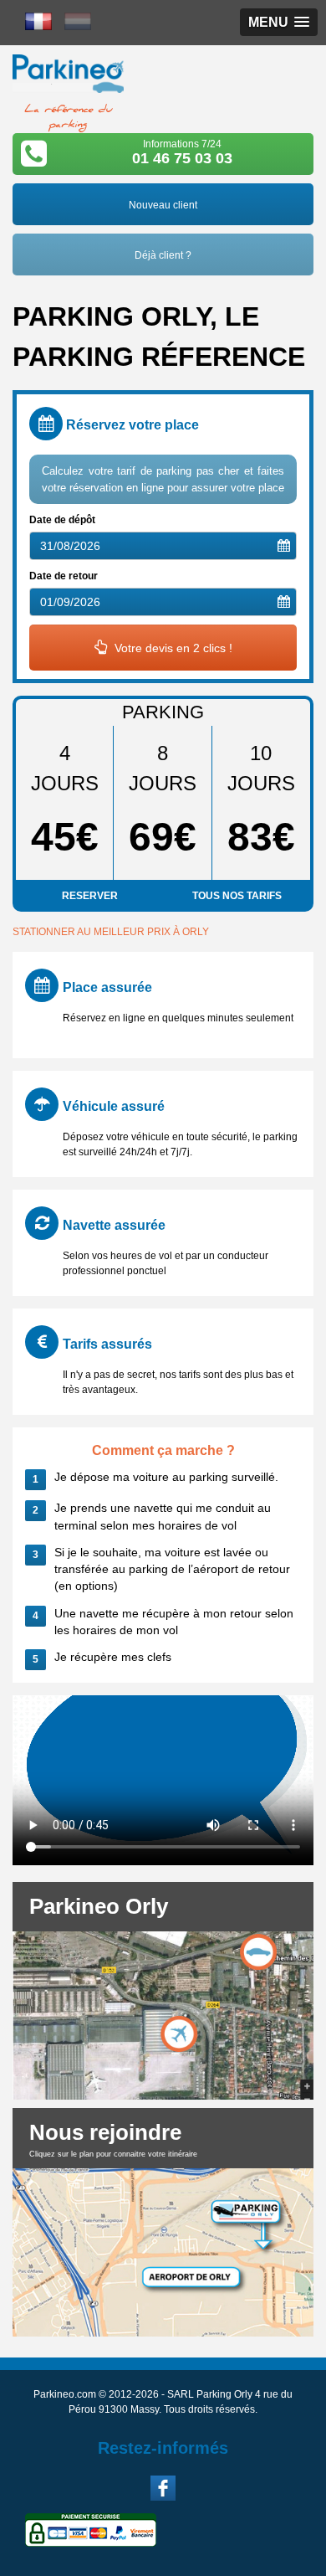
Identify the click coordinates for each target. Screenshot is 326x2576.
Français (38, 21)
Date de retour (64, 576)
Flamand (78, 21)
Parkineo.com (65, 2394)
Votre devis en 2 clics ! (172, 648)
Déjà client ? (163, 255)
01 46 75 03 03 (182, 158)
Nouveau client (163, 205)
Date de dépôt (62, 520)
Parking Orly (68, 79)
